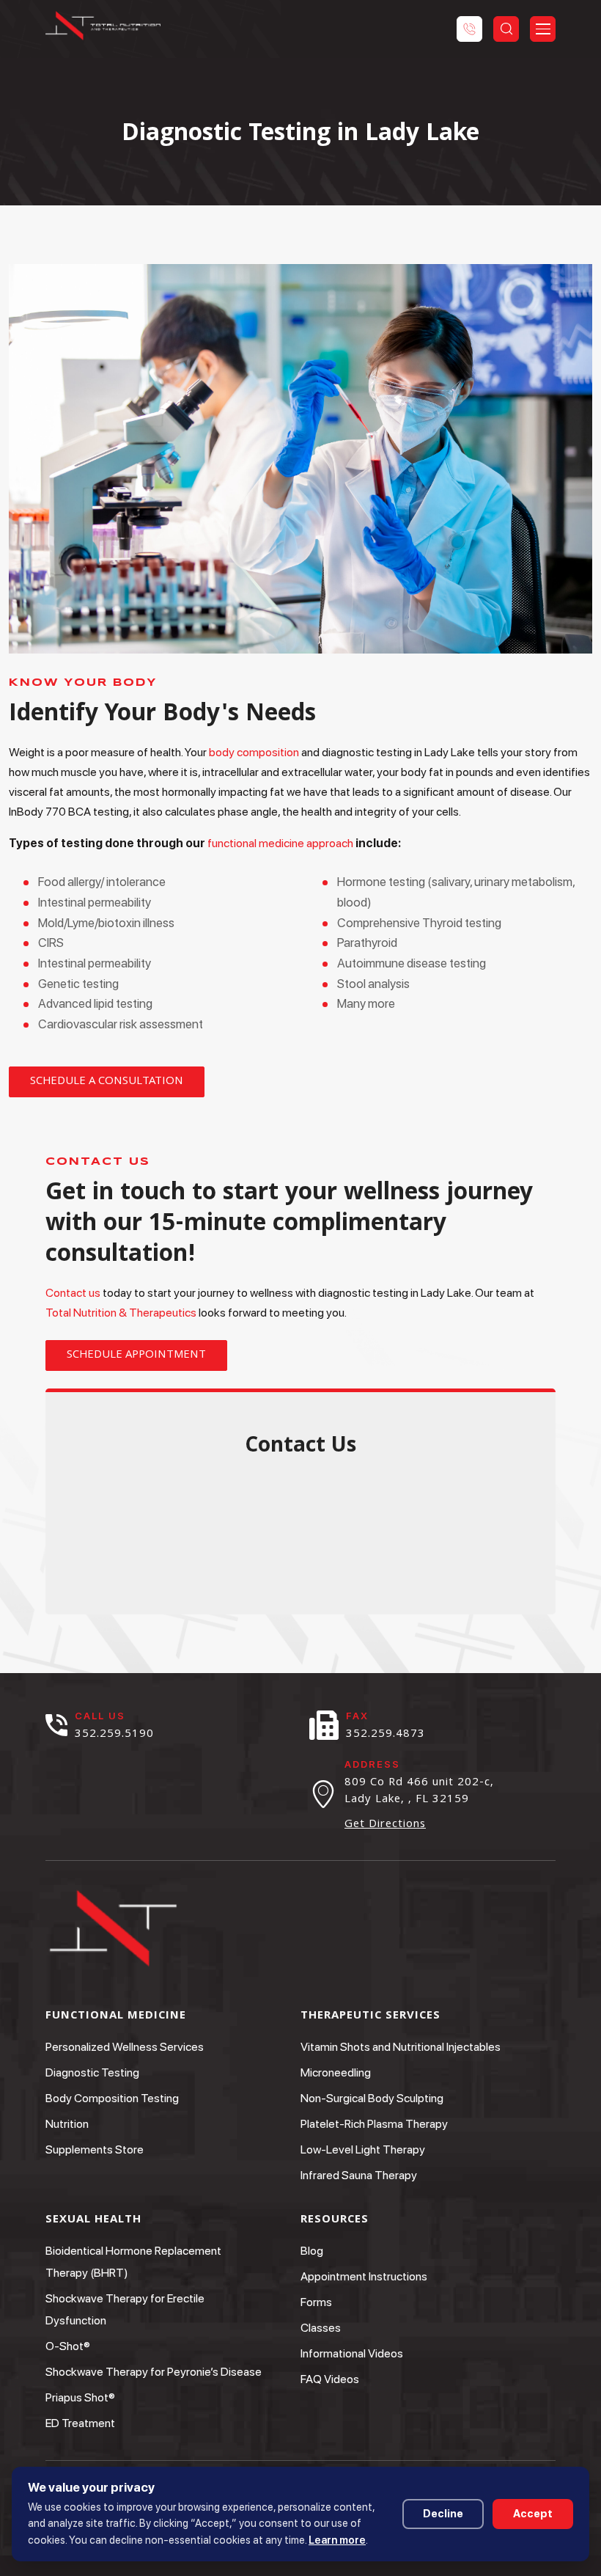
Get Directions (385, 1826)
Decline (443, 2514)
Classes (321, 2328)
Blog (312, 2251)
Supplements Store (95, 2149)
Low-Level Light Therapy (363, 2149)
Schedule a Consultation (107, 1082)
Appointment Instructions (364, 2276)
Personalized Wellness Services (125, 2047)
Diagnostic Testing (92, 2072)
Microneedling (336, 2072)
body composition (254, 752)
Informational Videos (352, 2353)
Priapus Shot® (80, 2397)
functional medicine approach (280, 843)
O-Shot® (68, 2346)
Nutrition (67, 2124)
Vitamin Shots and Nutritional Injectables (401, 2047)
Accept (533, 2514)
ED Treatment (80, 2423)
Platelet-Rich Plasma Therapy (374, 2124)
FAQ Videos (330, 2379)
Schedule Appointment (136, 1355)
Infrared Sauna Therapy (359, 2175)
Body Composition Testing (112, 2098)
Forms (316, 2302)
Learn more (337, 2540)
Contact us (73, 1293)
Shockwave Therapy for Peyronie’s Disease (154, 2372)
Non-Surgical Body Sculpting (372, 2098)
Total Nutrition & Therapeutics (121, 1313)
